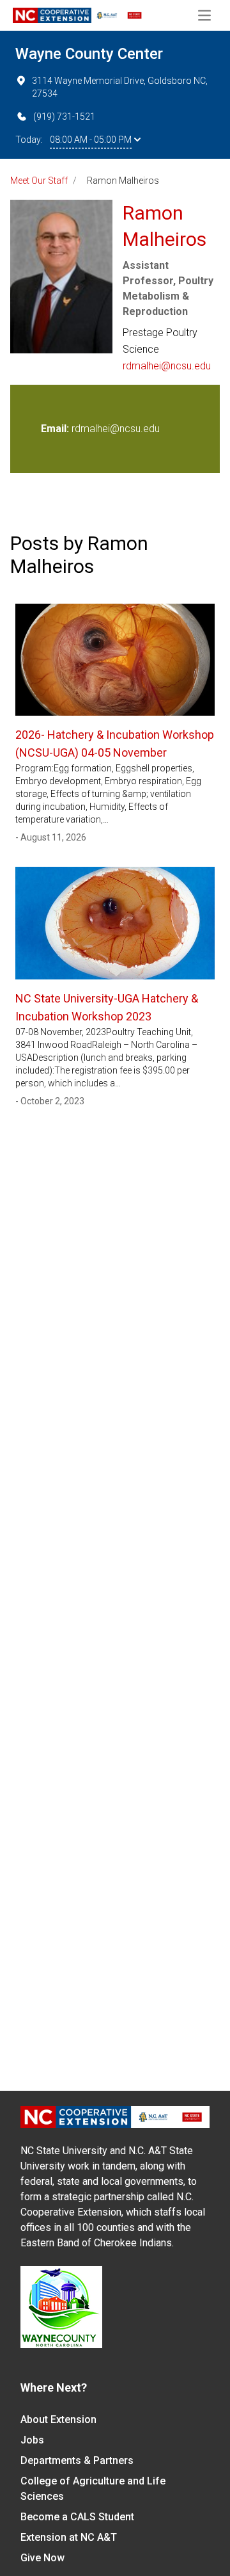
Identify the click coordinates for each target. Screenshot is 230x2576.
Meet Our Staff (39, 181)
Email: (56, 429)
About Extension (58, 2419)
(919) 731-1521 (64, 117)
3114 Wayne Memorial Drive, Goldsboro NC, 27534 (120, 87)
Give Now (42, 2558)
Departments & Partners (77, 2460)
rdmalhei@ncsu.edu (167, 366)
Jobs (32, 2440)
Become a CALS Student (77, 2517)
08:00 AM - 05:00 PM (91, 140)
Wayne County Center (89, 54)
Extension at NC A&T (69, 2537)
